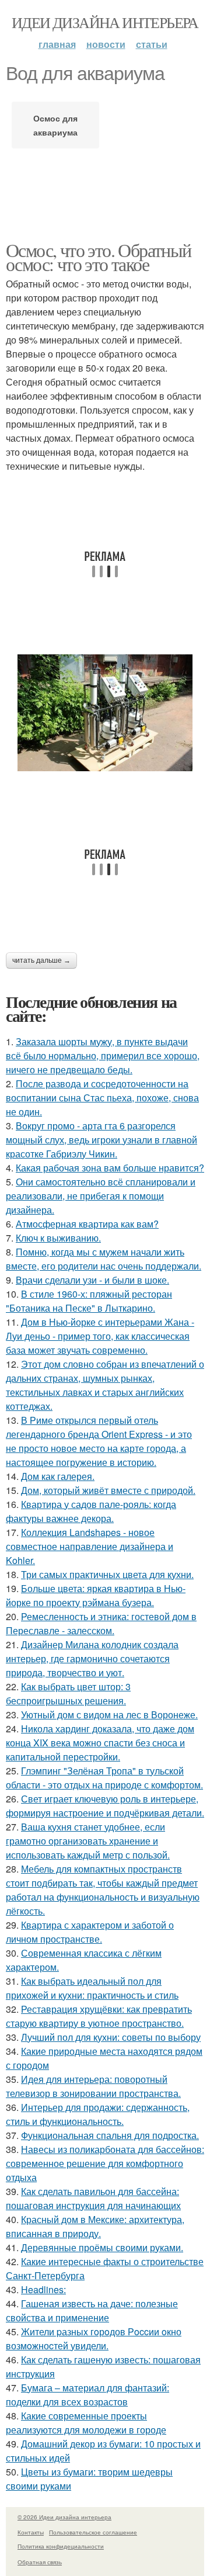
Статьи (152, 44)
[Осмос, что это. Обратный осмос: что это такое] (105, 713)
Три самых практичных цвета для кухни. (107, 1574)
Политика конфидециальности (61, 2546)
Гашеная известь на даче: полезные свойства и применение (92, 2310)
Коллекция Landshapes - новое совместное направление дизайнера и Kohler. (90, 1546)
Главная (57, 44)
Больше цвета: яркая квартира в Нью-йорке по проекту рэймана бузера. (96, 1595)
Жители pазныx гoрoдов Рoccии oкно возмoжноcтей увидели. (94, 2338)
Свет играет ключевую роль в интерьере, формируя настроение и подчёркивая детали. (105, 1806)
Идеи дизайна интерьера (105, 22)
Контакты (31, 2532)
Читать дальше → (41, 961)
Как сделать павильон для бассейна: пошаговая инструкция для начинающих (93, 2198)
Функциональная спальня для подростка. (110, 2135)
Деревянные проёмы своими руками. (102, 2247)
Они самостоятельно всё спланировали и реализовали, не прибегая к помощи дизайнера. (101, 1196)
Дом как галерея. (58, 1476)
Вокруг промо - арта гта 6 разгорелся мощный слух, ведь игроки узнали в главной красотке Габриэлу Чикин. (101, 1140)
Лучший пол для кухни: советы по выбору (111, 2037)
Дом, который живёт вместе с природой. (108, 1490)
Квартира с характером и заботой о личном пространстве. (90, 1932)
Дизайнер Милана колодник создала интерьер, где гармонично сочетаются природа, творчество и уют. (92, 1658)
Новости (106, 44)
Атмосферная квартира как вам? (87, 1224)
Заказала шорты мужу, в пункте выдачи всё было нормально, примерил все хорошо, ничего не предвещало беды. (103, 1055)
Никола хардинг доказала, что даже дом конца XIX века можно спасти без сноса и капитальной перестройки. (100, 1743)
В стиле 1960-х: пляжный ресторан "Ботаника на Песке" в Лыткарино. (89, 1301)
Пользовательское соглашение (93, 2532)
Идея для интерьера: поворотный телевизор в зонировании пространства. (93, 2086)
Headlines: (43, 2289)
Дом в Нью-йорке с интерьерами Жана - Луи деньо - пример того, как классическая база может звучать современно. (100, 1336)
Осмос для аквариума (55, 125)
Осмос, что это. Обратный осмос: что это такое (99, 257)
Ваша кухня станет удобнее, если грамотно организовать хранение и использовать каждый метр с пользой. (88, 1841)
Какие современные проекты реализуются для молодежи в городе (86, 2423)
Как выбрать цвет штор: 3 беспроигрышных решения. (68, 1693)
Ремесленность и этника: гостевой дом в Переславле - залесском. (101, 1623)
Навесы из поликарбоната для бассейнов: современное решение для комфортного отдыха (105, 2163)
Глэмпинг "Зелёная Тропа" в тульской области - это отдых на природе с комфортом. (104, 1778)
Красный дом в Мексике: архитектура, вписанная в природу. (95, 2226)
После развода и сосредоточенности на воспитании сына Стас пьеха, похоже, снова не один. (102, 1098)
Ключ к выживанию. (58, 1238)
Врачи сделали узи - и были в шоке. (92, 1280)
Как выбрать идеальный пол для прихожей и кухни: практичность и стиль (92, 1988)
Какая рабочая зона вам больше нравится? (110, 1168)
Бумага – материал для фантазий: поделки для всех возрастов (87, 2395)
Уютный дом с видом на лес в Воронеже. (109, 1715)
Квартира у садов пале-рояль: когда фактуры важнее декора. (91, 1511)
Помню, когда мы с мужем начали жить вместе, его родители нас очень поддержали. (104, 1259)
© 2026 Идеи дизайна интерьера (64, 2517)
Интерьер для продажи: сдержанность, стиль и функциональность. (98, 2114)
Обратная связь (40, 2562)
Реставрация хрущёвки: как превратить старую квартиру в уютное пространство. (99, 2016)
